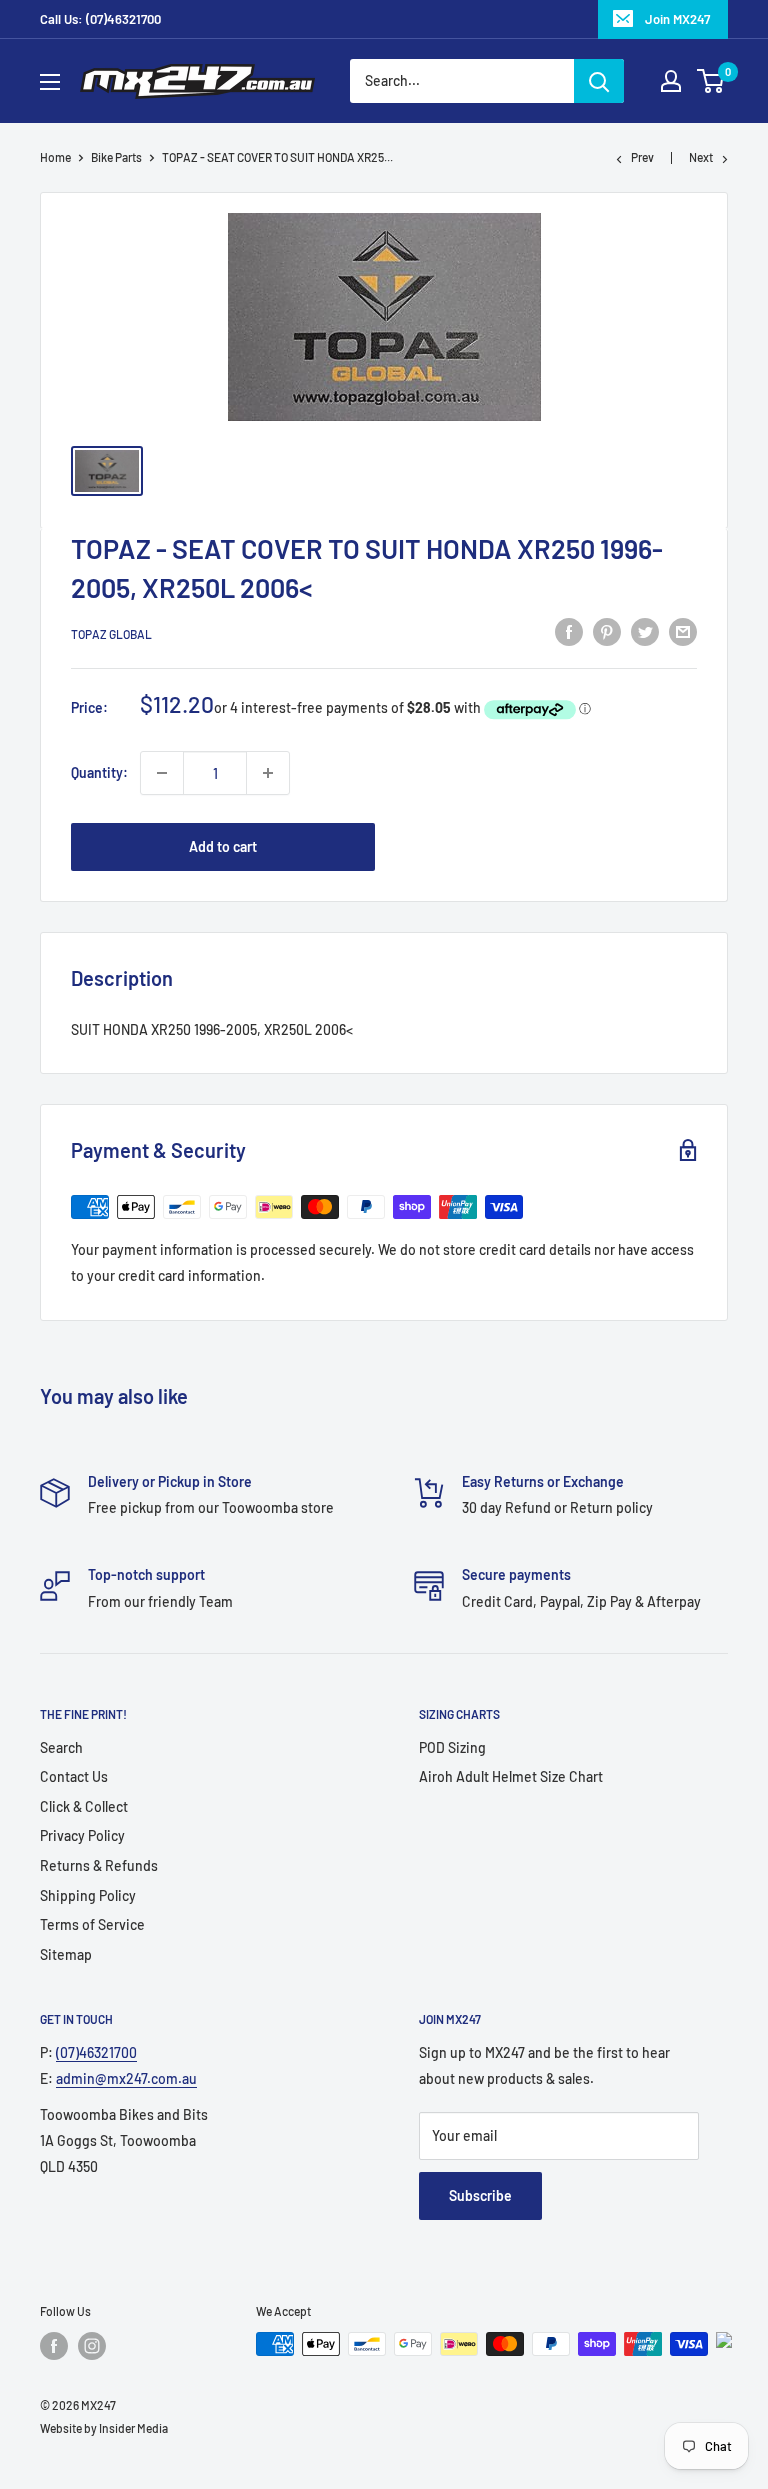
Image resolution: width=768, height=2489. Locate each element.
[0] (711, 81)
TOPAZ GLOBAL (111, 634)
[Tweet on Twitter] (645, 631)
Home (55, 157)
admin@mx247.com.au (126, 2078)
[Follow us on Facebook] (54, 2346)
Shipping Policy (88, 1895)
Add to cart (223, 846)
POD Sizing (452, 1747)
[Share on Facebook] (569, 631)
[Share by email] (683, 631)
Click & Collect (84, 1806)
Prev (642, 157)
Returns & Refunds (99, 1865)
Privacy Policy (82, 1835)
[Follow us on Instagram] (92, 2346)
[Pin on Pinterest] (607, 631)
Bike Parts (116, 157)
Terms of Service (92, 1924)
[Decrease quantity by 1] (162, 773)
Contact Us (74, 1776)
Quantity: (99, 772)
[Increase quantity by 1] (268, 773)
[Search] (599, 81)
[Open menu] (50, 82)
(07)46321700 (96, 2052)
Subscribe (480, 2195)
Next (701, 157)
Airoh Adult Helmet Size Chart (511, 1776)
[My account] (671, 81)
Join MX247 (677, 19)
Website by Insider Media (104, 2428)
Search (61, 1747)
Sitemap (66, 1954)
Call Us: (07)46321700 (100, 19)
